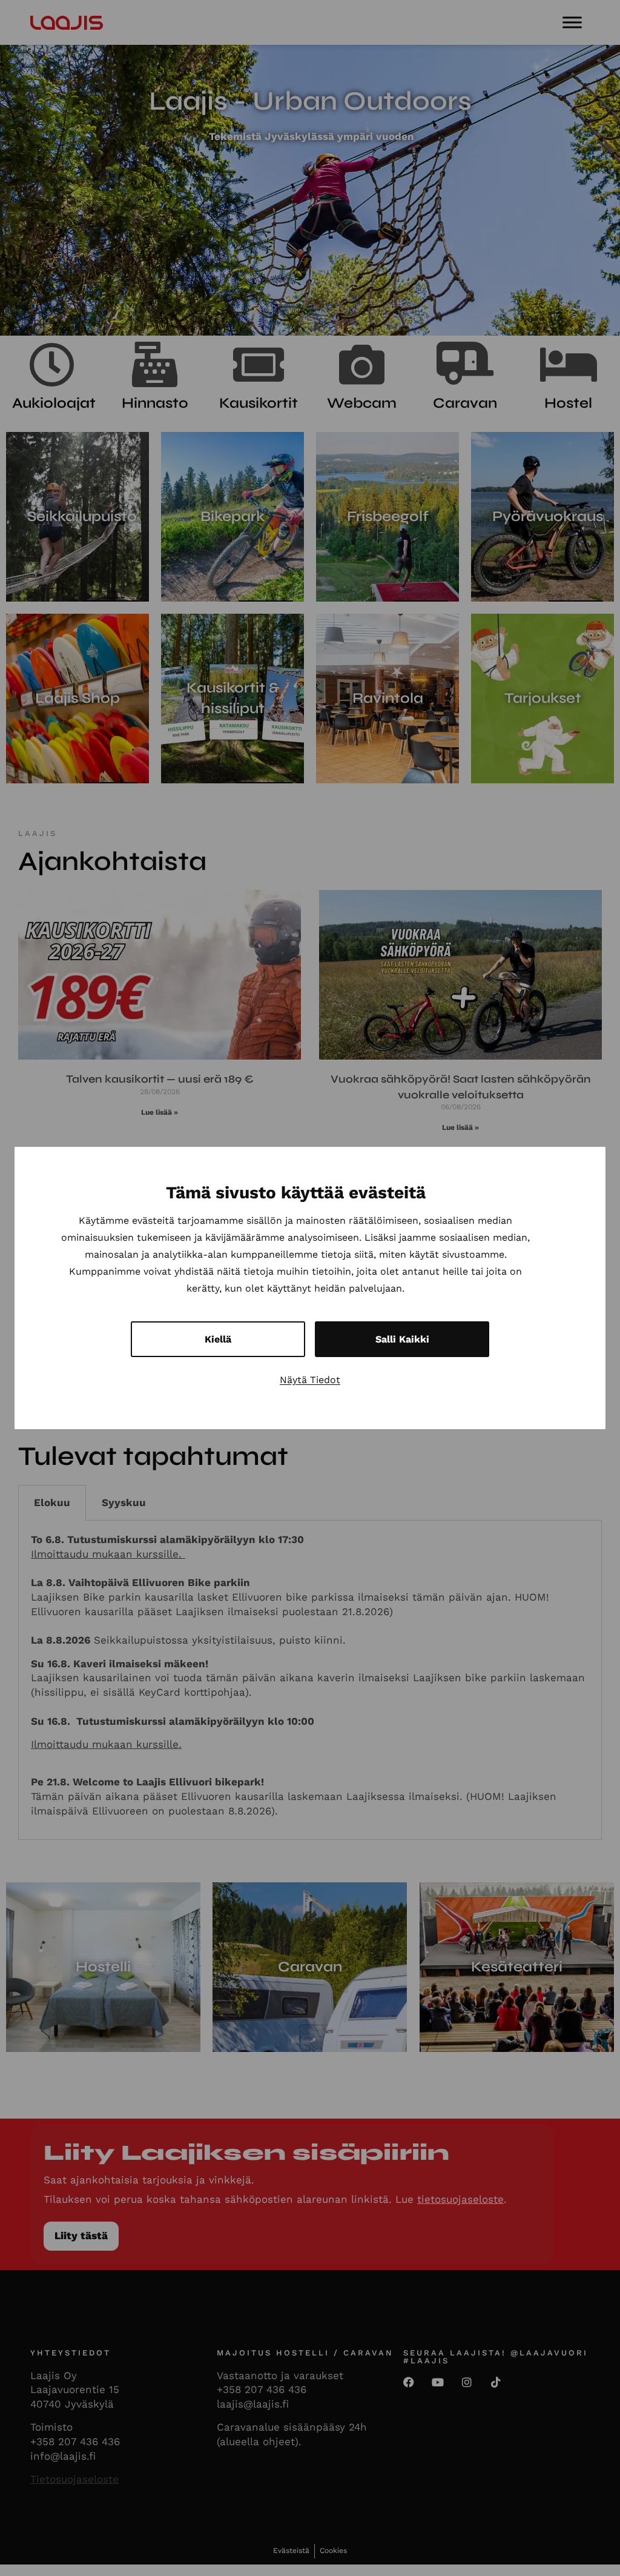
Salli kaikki (402, 1339)
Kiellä (218, 1339)
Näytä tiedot (310, 1380)
